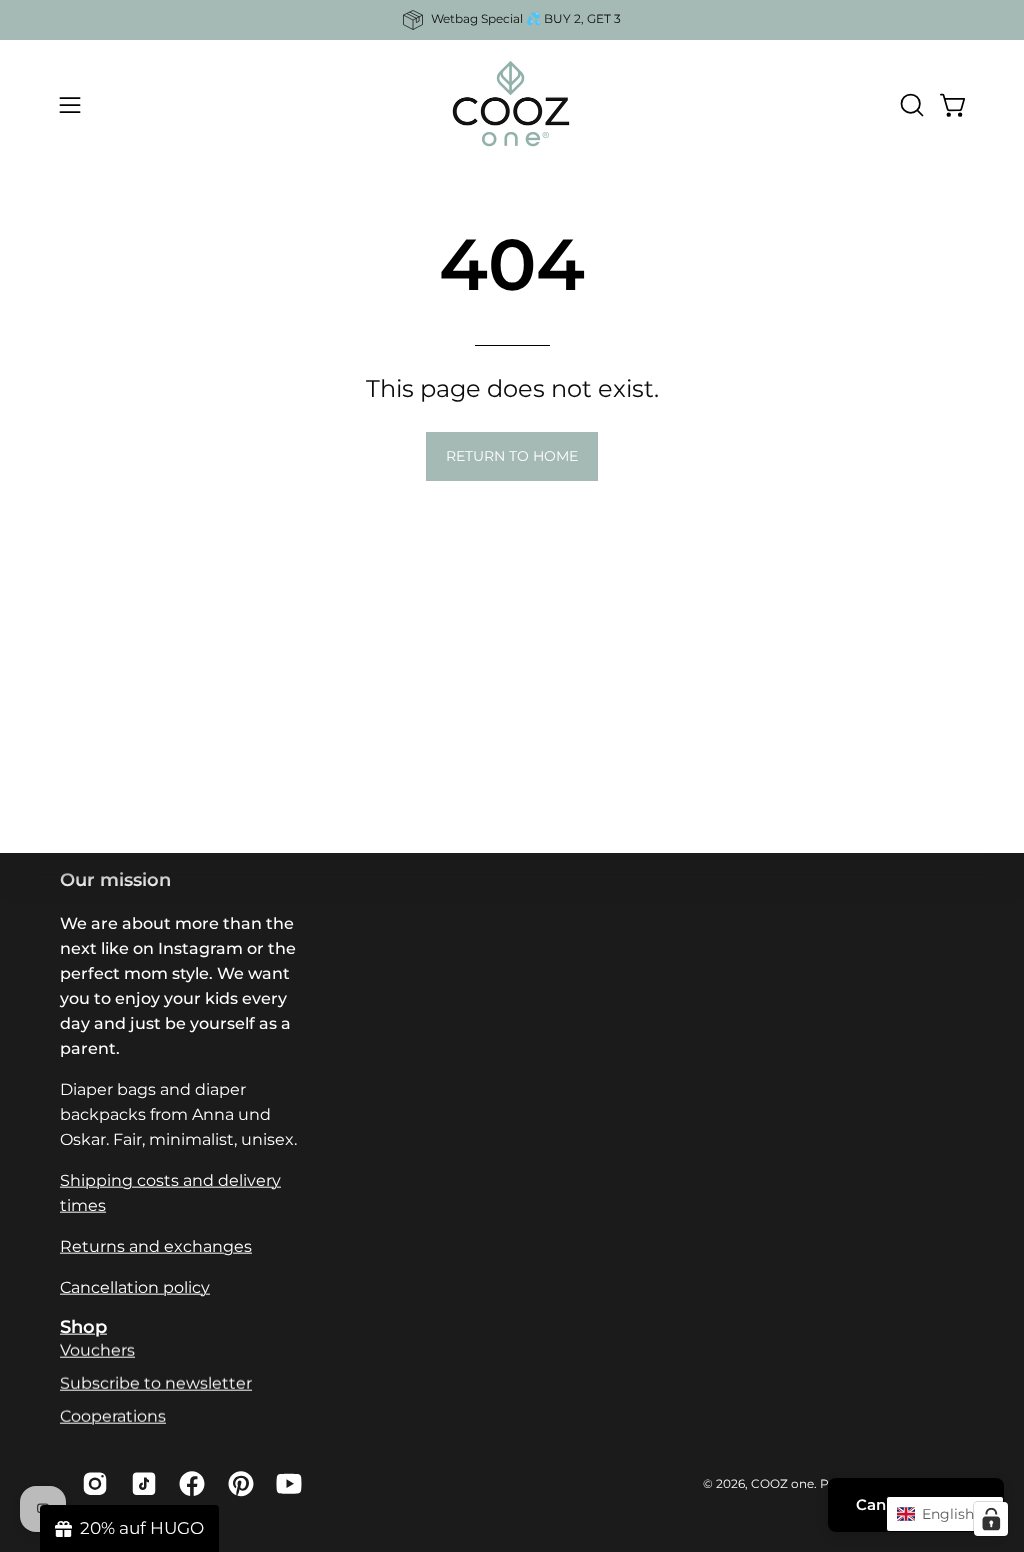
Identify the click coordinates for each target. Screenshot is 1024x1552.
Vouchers (97, 1350)
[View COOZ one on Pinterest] (237, 1484)
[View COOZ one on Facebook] (188, 1484)
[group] (512, 20)
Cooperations (113, 1416)
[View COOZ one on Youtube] (285, 1484)
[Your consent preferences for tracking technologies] (991, 1519)
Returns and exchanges (156, 1246)
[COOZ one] (512, 105)
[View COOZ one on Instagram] (91, 1484)
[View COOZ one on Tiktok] (140, 1484)
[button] (910, 105)
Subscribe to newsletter (156, 1383)
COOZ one (782, 1482)
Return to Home (512, 456)
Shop (83, 1326)
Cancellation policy (135, 1287)
